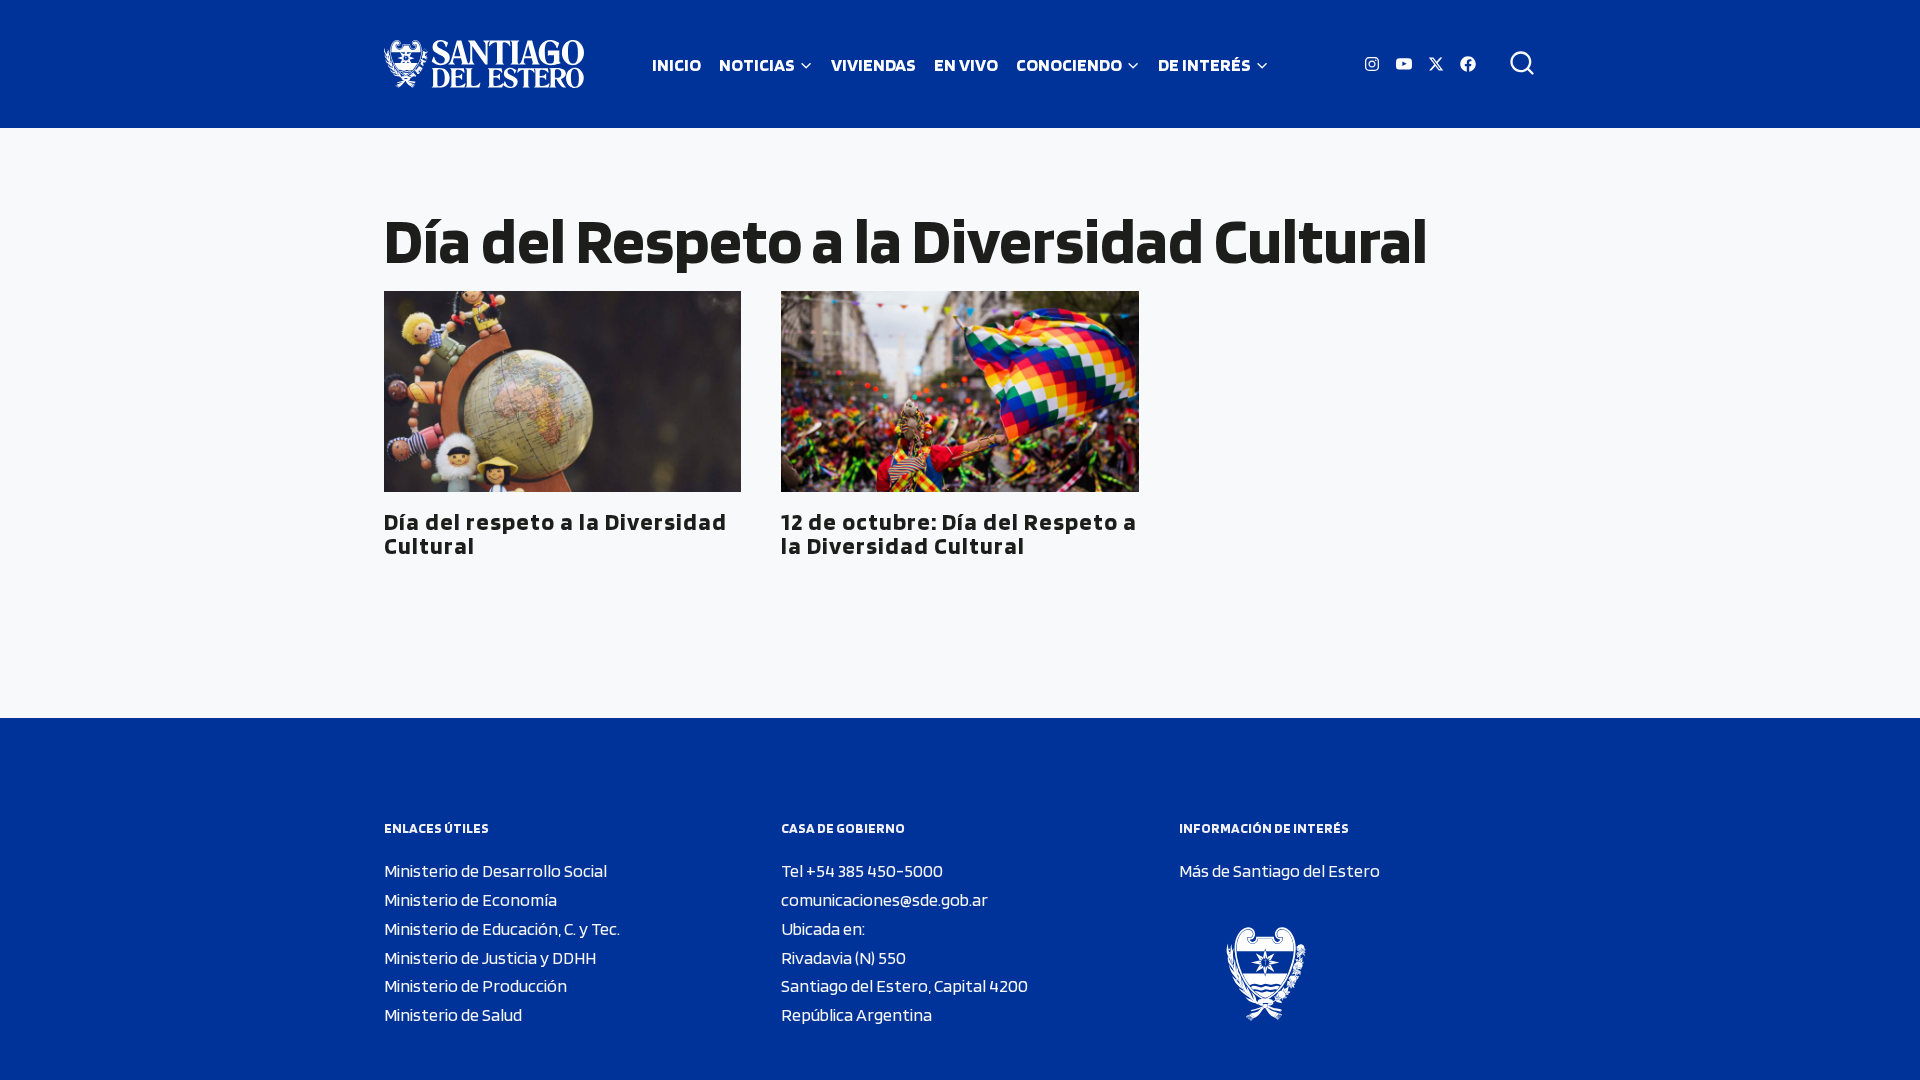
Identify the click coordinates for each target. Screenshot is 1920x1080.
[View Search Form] (1515, 64)
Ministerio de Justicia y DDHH (490, 957)
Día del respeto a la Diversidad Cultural (555, 533)
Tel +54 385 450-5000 (862, 870)
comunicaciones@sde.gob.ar (884, 899)
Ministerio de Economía (470, 899)
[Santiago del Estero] (484, 64)
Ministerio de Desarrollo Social (495, 870)
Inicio (676, 64)
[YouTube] (1404, 64)
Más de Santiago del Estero (1279, 870)
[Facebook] (1468, 64)
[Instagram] (1372, 64)
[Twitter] (1436, 64)
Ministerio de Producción (475, 985)
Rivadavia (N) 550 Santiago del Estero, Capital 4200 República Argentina (904, 986)
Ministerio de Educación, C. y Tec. (502, 928)
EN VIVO (966, 64)
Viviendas (873, 64)
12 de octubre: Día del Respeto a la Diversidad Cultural (959, 533)
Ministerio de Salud (453, 1014)
